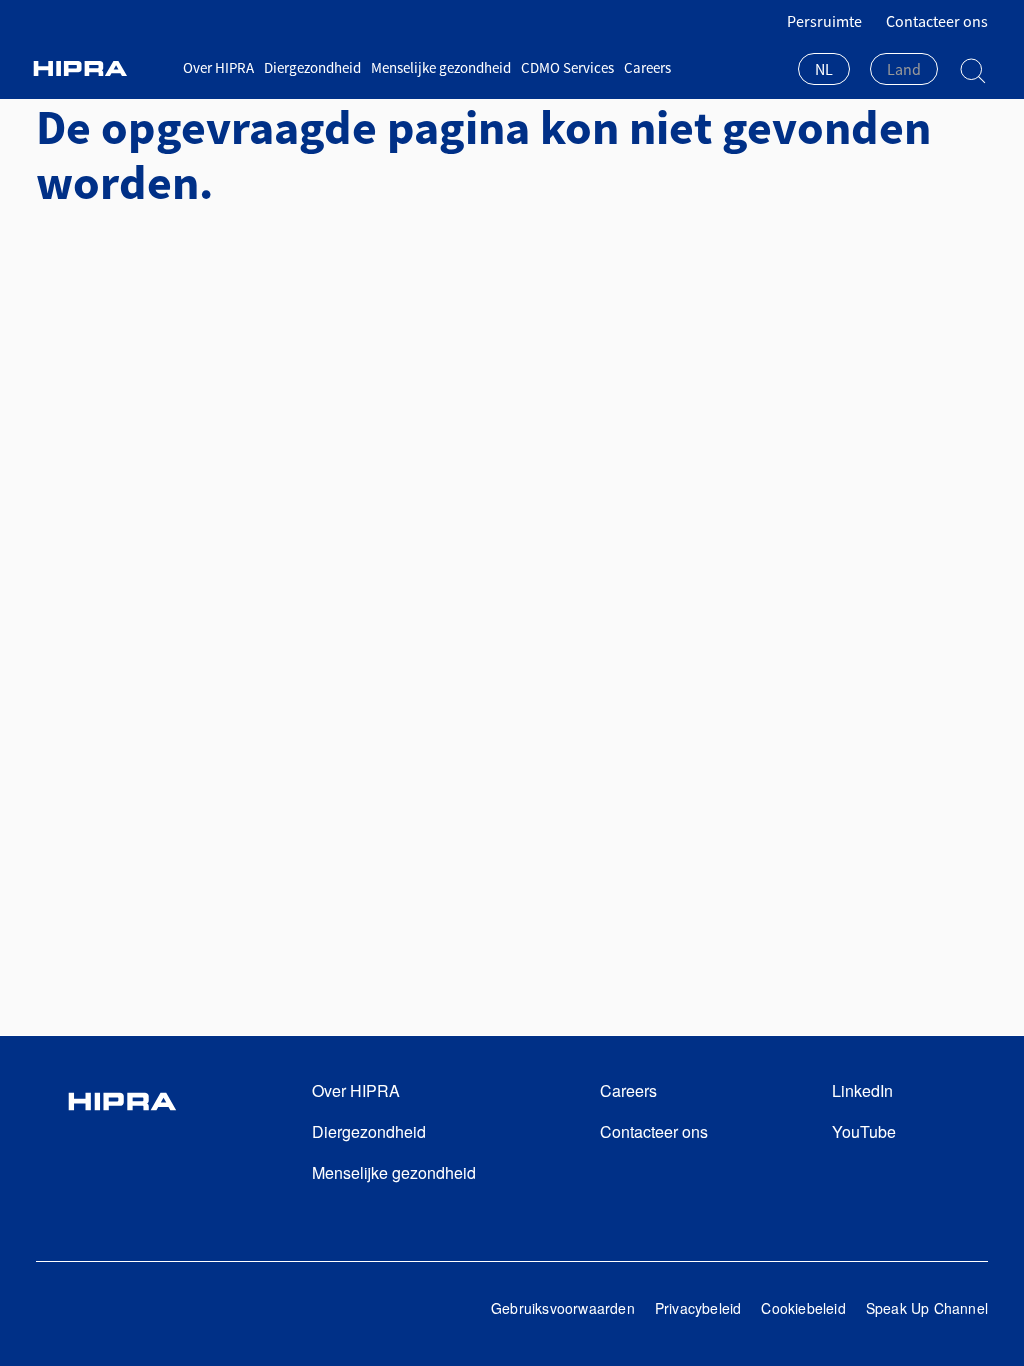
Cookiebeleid (803, 1308)
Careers (647, 67)
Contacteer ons (937, 21)
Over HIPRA (218, 67)
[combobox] (824, 71)
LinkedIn (862, 1090)
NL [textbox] (824, 69)
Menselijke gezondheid (441, 67)
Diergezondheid (312, 67)
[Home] (102, 68)
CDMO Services (567, 67)
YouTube (864, 1131)
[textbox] (904, 69)
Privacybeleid (698, 1308)
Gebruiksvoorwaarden (563, 1308)
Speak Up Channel (927, 1308)
